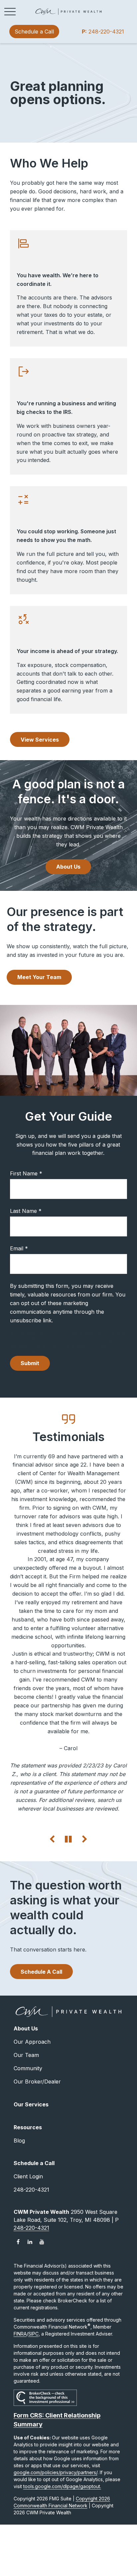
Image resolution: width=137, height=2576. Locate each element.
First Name (24, 1173)
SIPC (33, 2334)
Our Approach (32, 2042)
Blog (19, 2141)
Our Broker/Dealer (37, 2081)
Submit (30, 1363)
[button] (34, 32)
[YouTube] (42, 2242)
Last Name (23, 1211)
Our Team (26, 2055)
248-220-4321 (103, 32)
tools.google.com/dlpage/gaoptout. (62, 2486)
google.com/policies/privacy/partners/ (56, 2472)
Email (17, 1248)
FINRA (20, 2334)
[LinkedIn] (30, 2242)
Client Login (28, 2176)
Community (28, 2068)
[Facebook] (18, 2242)
